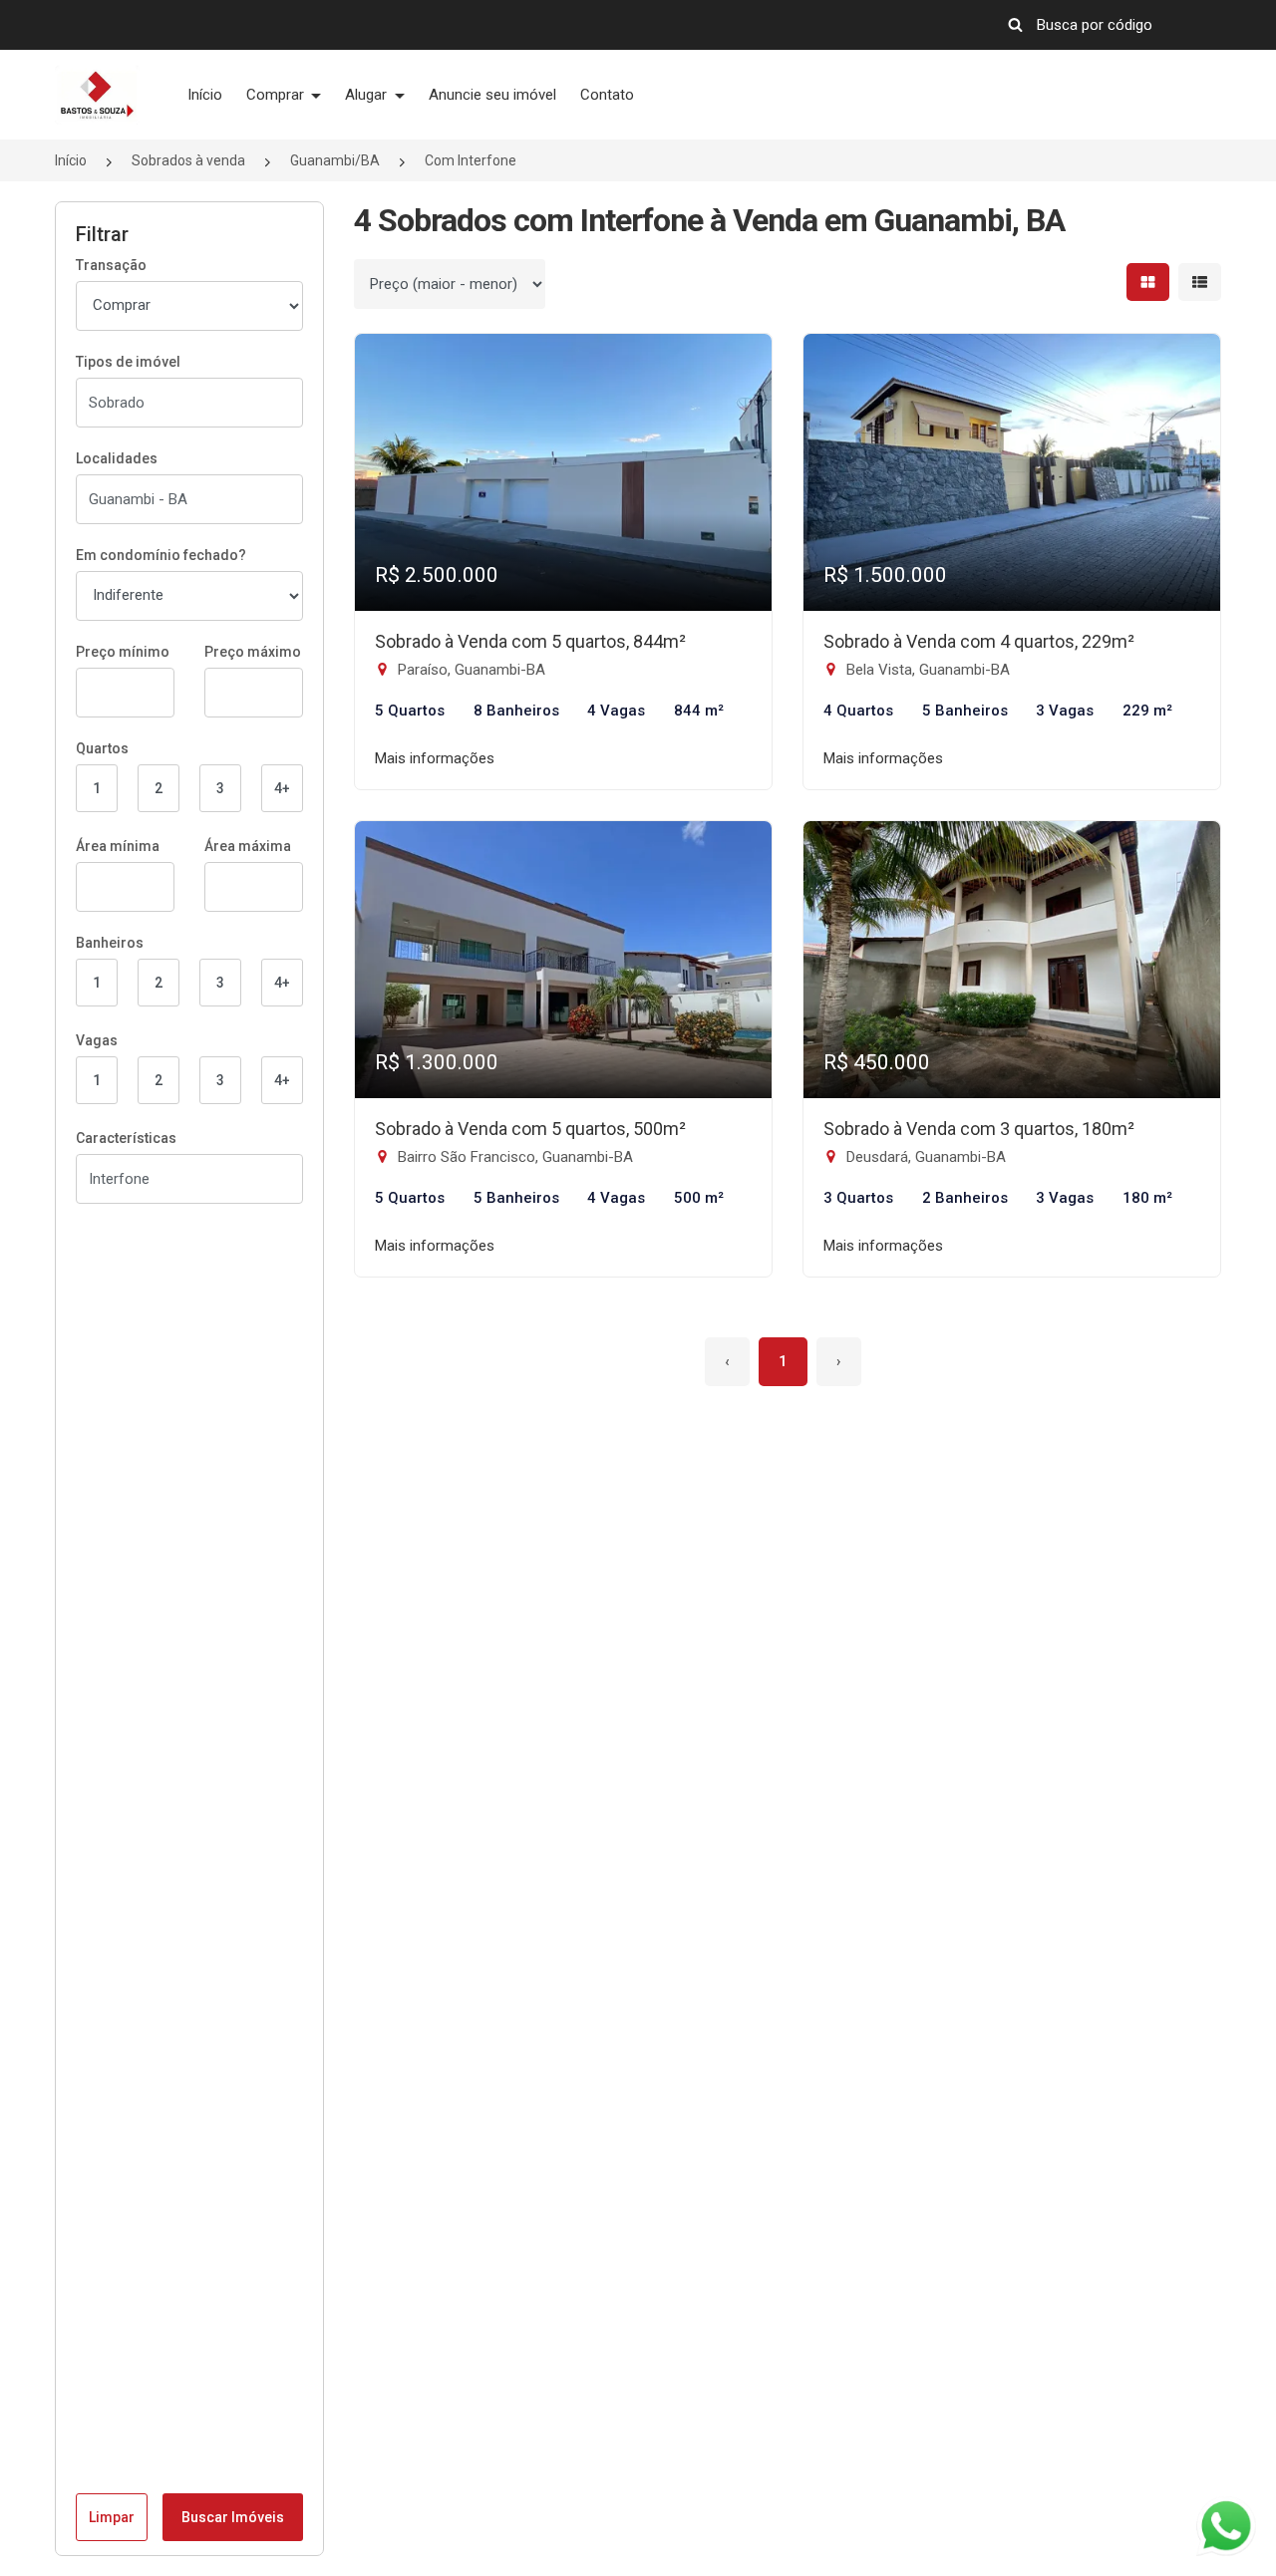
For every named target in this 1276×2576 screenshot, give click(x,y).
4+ (282, 788)
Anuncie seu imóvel (492, 95)
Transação (111, 265)
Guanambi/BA (335, 160)
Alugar (368, 95)
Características (126, 1138)
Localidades (117, 458)
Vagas (97, 1040)
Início (205, 95)
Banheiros (110, 943)
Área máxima (248, 846)
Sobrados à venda (188, 160)
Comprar (277, 95)
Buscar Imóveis (233, 2517)
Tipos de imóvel (128, 362)
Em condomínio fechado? (161, 555)
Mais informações (435, 758)
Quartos (102, 748)
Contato (607, 95)
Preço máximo (253, 652)
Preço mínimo (123, 652)
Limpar (112, 2517)
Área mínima (118, 846)
